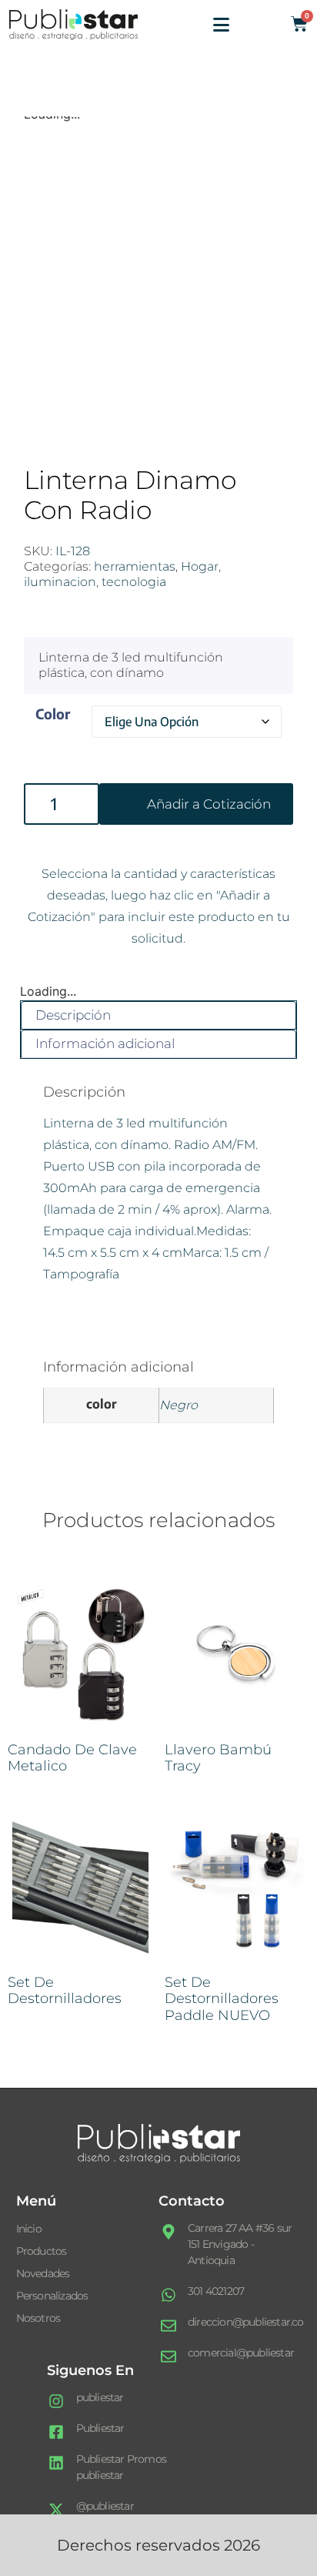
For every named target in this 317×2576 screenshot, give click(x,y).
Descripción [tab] (73, 1015)
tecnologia (134, 582)
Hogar (200, 566)
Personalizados (52, 2296)
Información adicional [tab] (105, 1043)
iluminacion (60, 582)
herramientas (135, 566)
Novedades (43, 2273)
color (53, 714)
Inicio (29, 2229)
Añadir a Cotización (209, 804)
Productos (42, 2251)
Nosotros (38, 2318)
